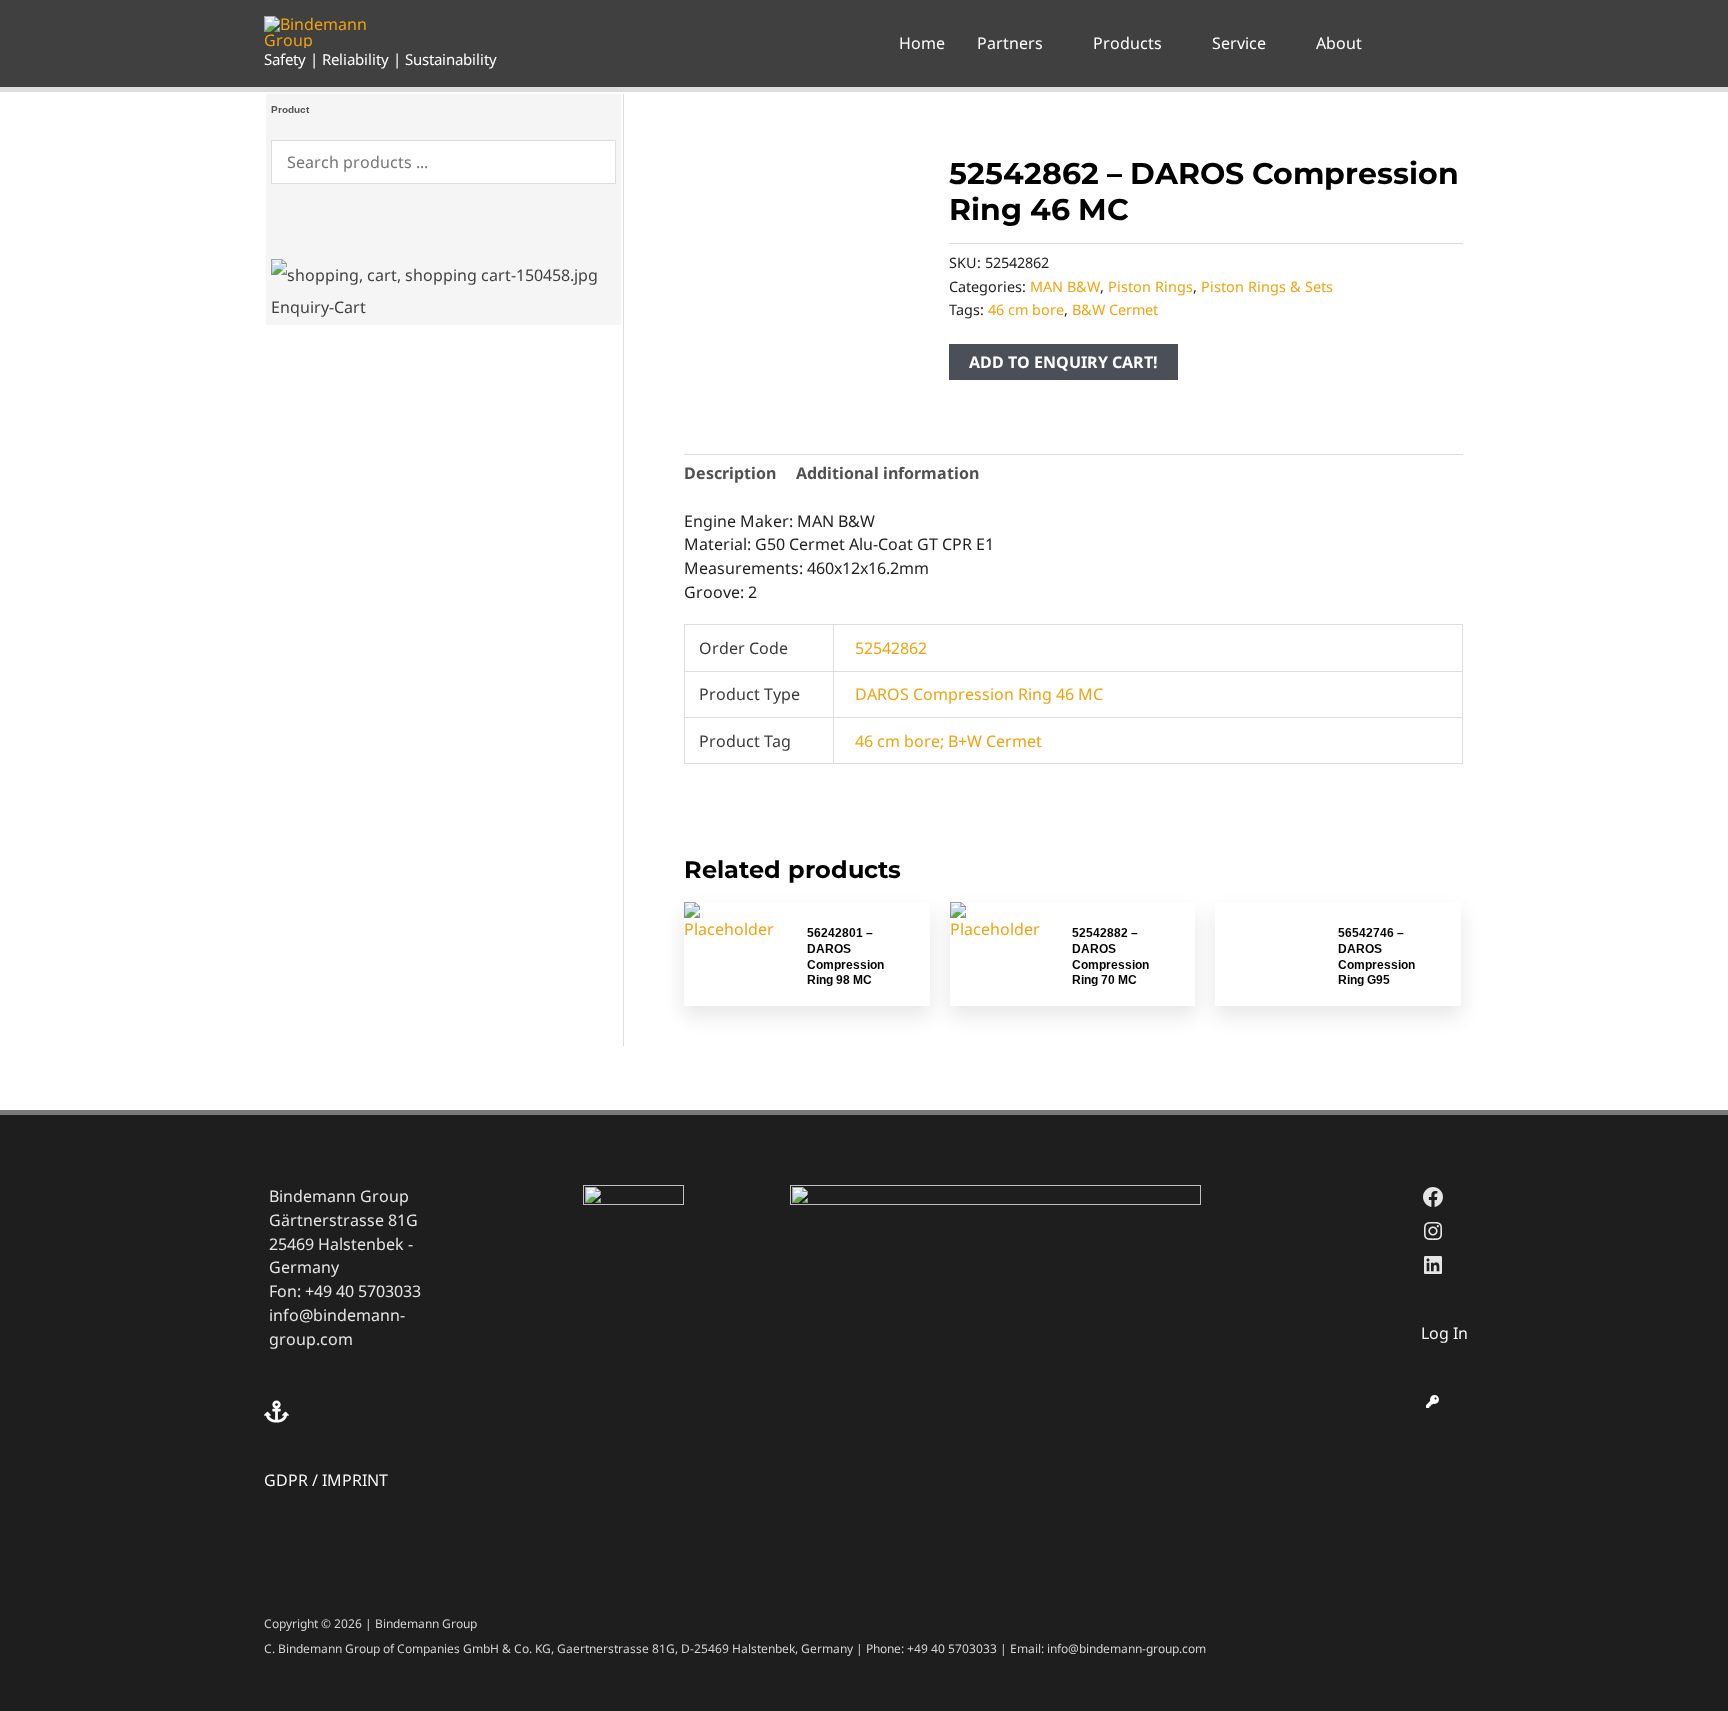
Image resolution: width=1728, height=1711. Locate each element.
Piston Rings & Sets (1267, 286)
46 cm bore (1026, 309)
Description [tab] (730, 473)
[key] (1432, 1401)
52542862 (891, 648)
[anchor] (279, 1411)
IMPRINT (355, 1480)
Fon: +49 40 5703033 (345, 1291)
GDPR (286, 1480)
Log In (1444, 1333)
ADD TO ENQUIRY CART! (1063, 362)
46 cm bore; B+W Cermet (948, 741)
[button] (1052, 43)
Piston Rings (1150, 286)
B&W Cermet (1115, 309)
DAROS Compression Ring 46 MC (979, 694)
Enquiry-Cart (318, 307)
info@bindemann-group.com (337, 1327)
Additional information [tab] (887, 473)
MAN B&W (1065, 286)
